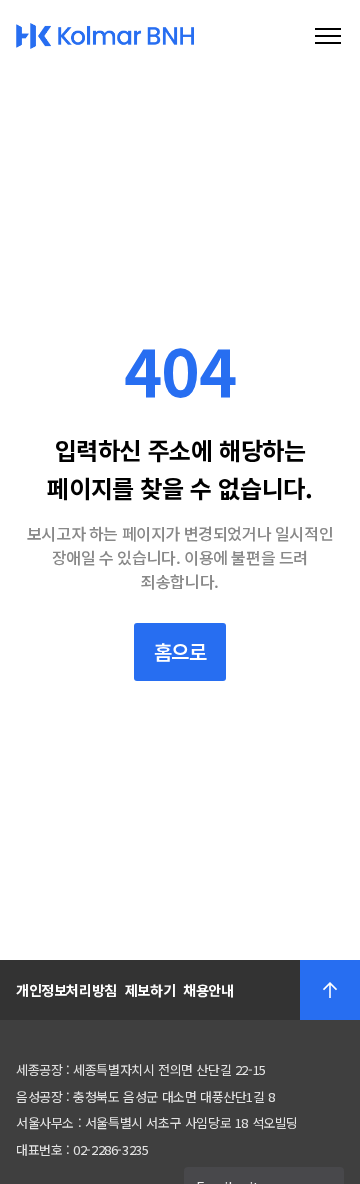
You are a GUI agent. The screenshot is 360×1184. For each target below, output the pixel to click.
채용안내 (208, 990)
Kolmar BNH (105, 36)
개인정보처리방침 (66, 990)
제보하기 (150, 990)
